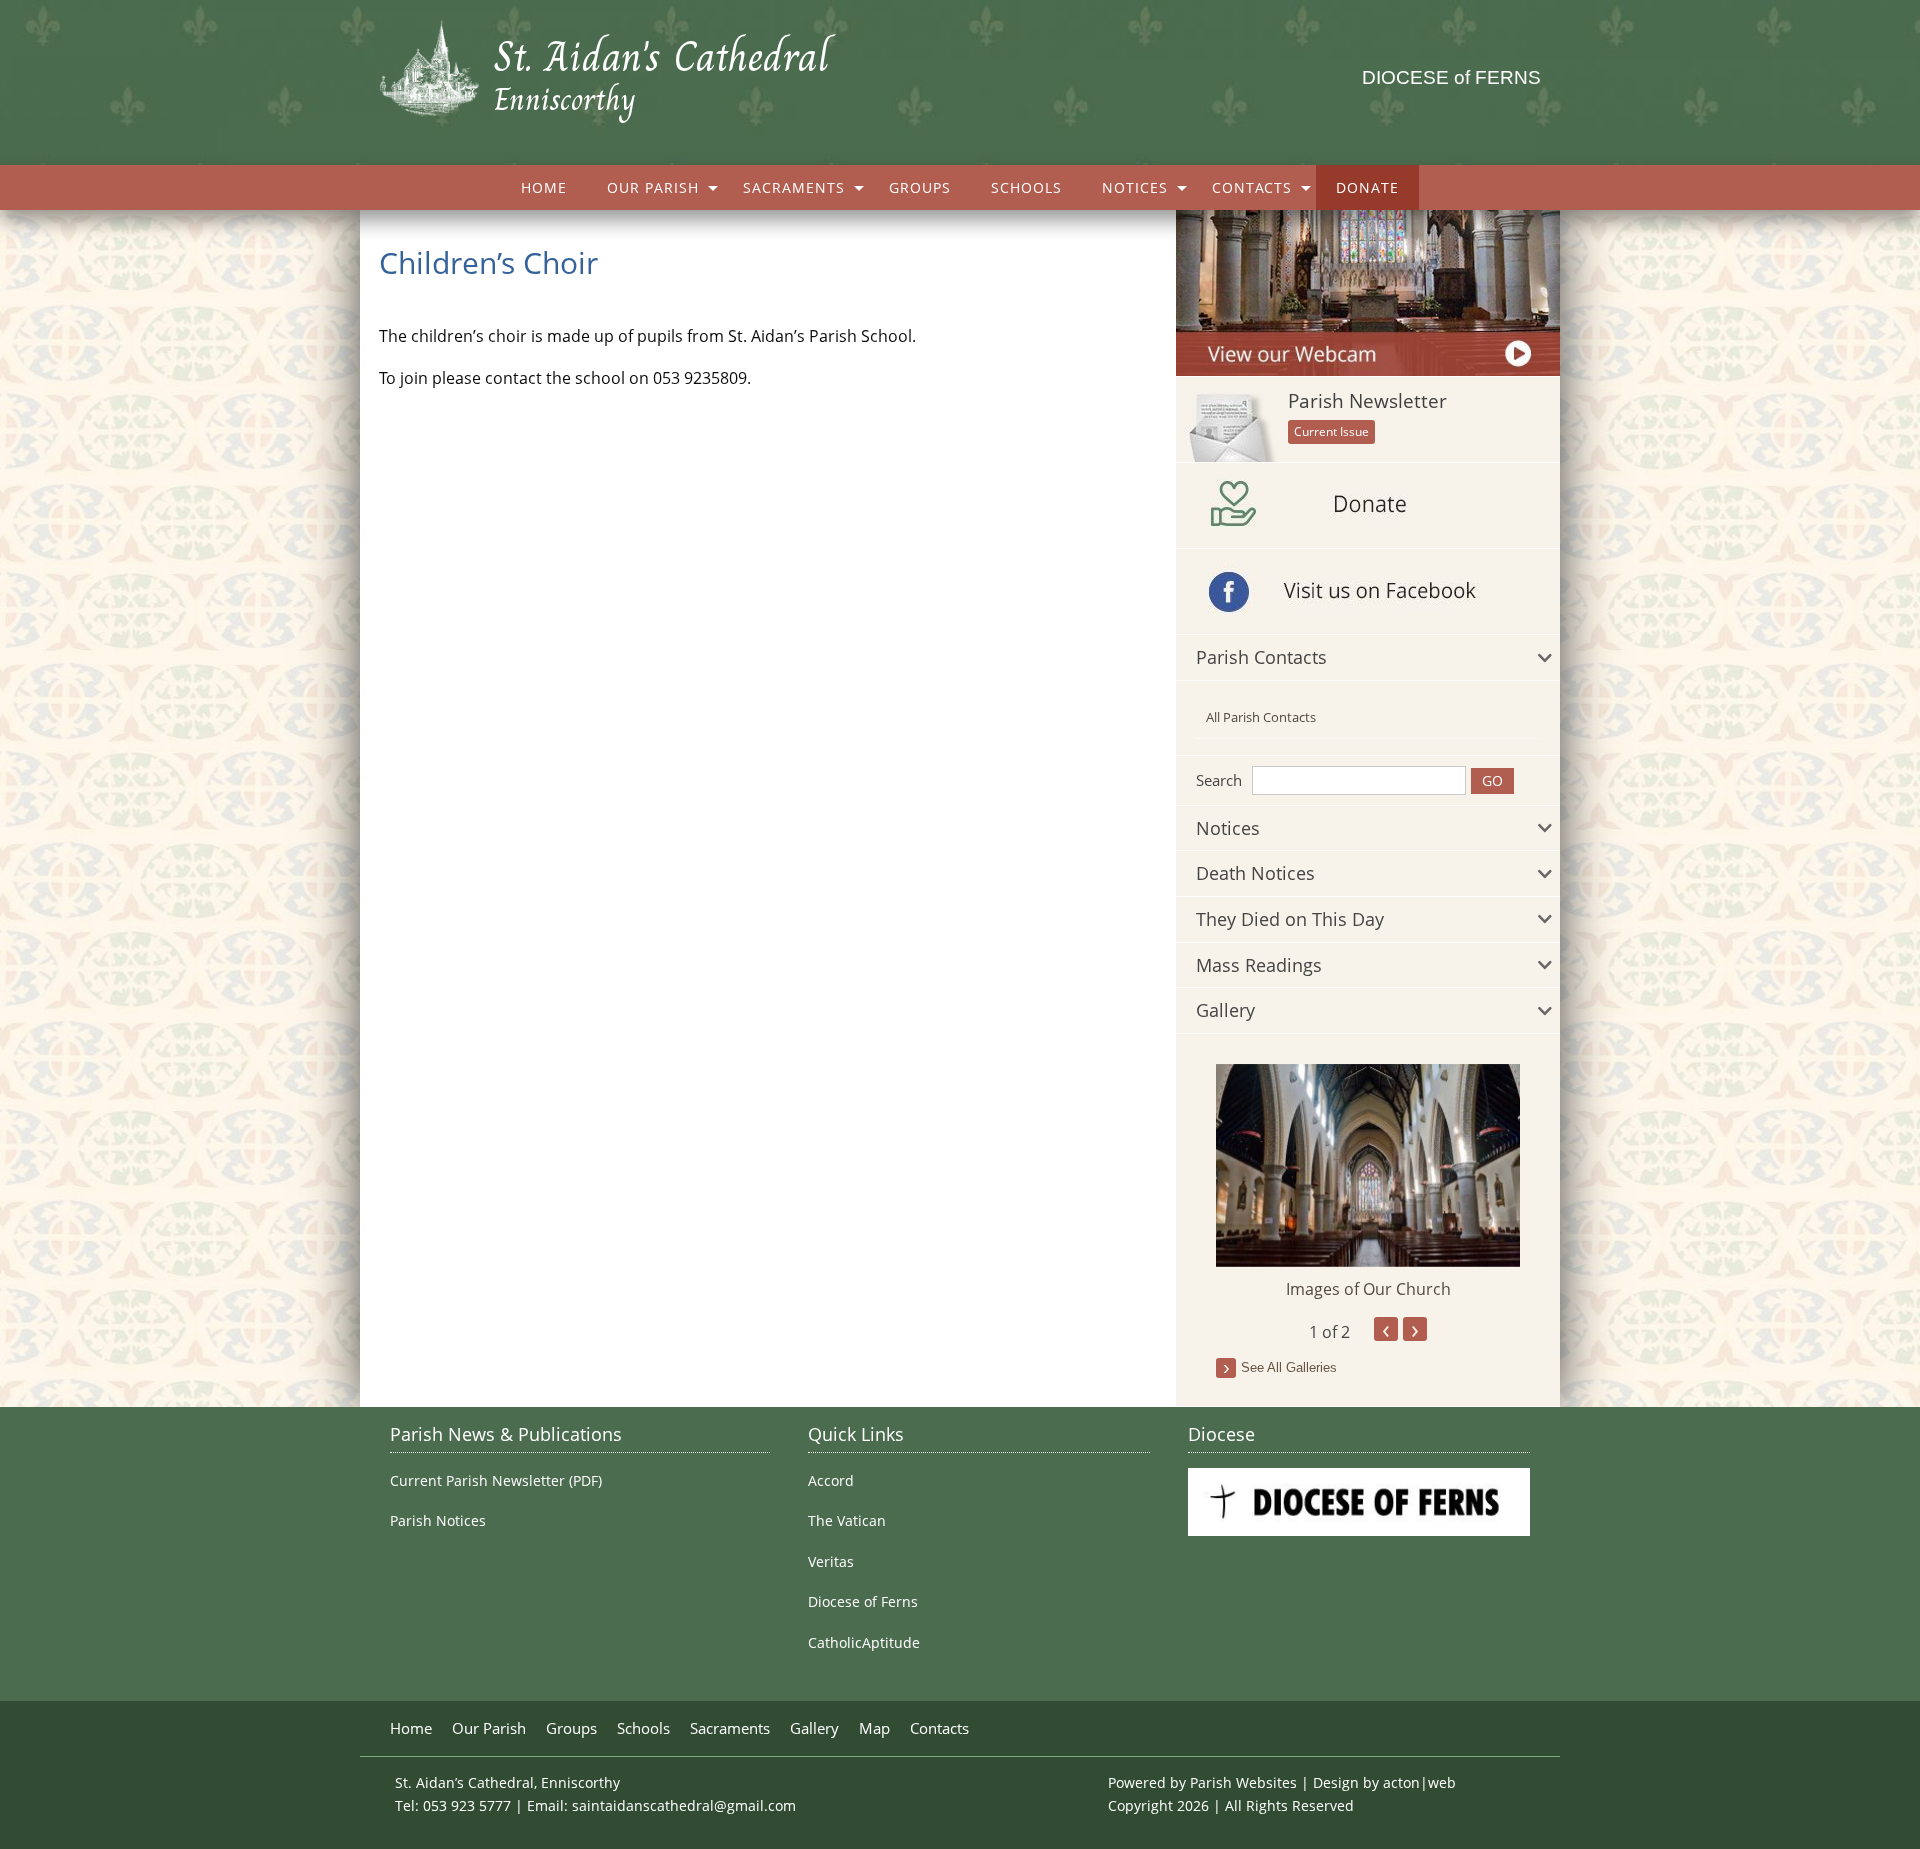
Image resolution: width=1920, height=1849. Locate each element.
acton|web (1419, 1782)
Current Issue (1331, 431)
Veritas (831, 1562)
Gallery (814, 1728)
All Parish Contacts (1261, 717)
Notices (1135, 187)
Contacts (1252, 187)
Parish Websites (1243, 1782)
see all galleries (1289, 1367)
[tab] (1368, 658)
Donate (1367, 187)
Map (874, 1728)
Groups (920, 187)
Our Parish (653, 187)
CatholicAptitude (864, 1643)
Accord (831, 1481)
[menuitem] (544, 187)
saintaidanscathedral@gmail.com (684, 1805)
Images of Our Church (1368, 1289)
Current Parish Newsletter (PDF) (496, 1481)
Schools (1026, 187)
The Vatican (847, 1521)
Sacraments (794, 187)
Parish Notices (438, 1521)
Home (544, 187)
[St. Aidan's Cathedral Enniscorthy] (436, 59)
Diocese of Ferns (863, 1602)
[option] (1368, 1182)
